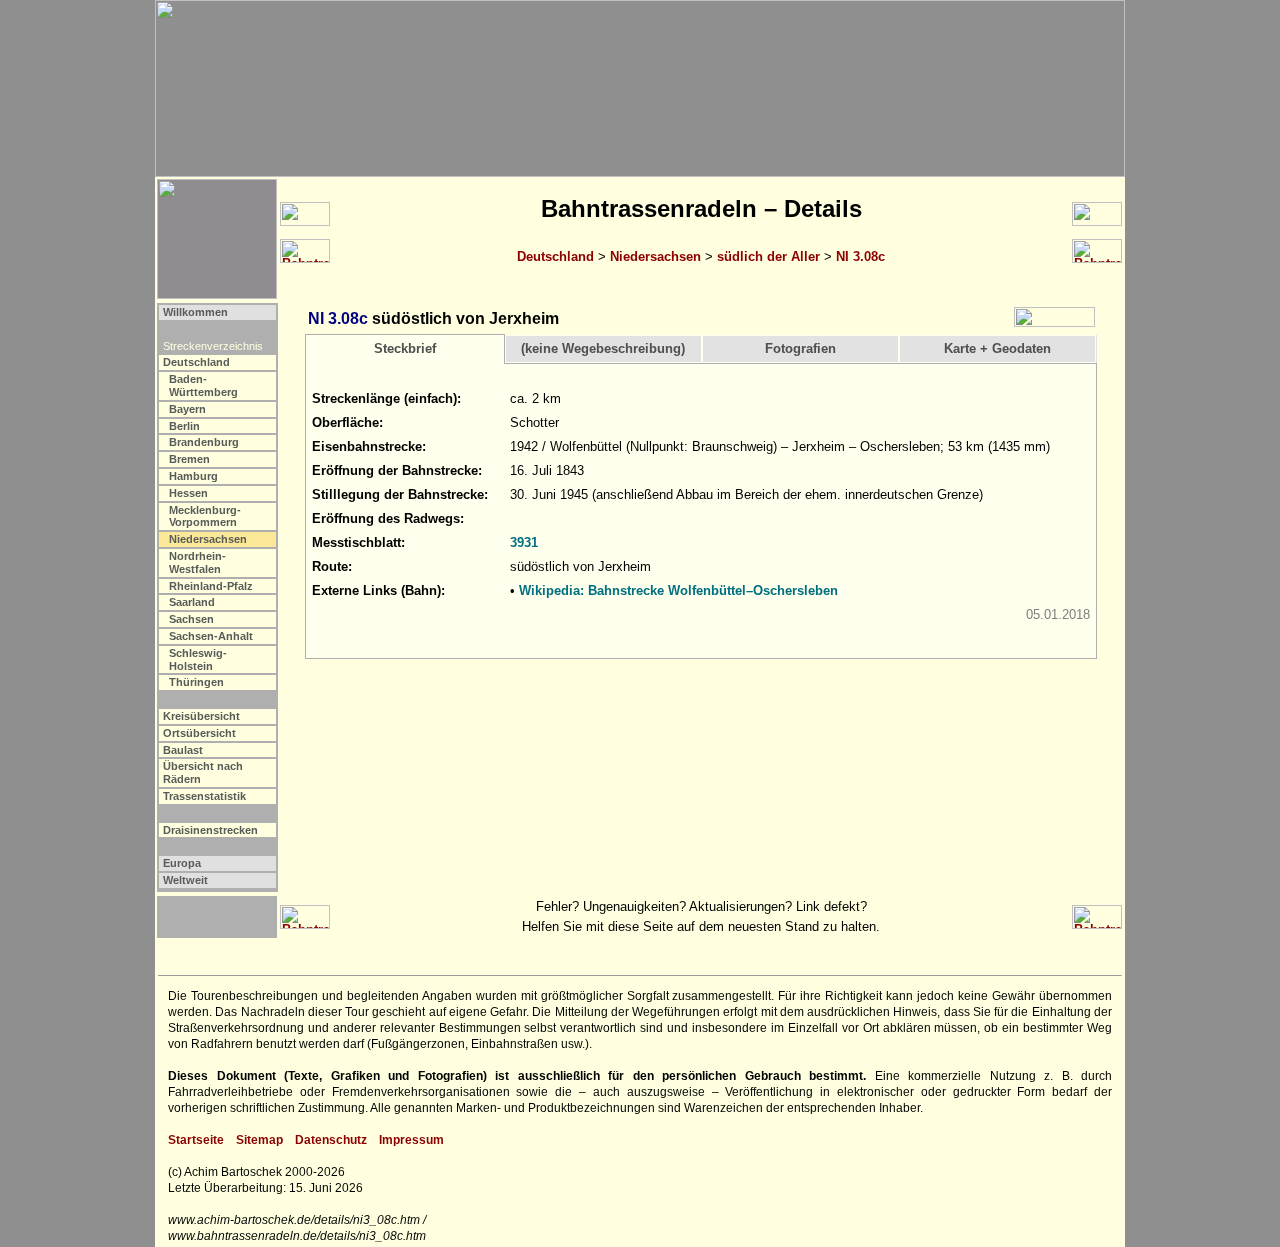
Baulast (183, 750)
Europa (182, 863)
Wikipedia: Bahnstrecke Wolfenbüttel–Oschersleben (678, 590)
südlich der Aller (768, 256)
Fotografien (800, 348)
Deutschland (555, 256)
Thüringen (196, 682)
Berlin (184, 426)
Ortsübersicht (199, 733)
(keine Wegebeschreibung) (603, 348)
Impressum (411, 1140)
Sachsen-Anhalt (211, 636)
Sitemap (259, 1140)
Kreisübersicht (201, 716)
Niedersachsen (655, 256)
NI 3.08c (860, 256)
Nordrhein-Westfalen (197, 562)
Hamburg (193, 476)
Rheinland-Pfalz (211, 586)
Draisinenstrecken (210, 830)
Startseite (196, 1140)
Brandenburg (204, 442)
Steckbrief (405, 348)
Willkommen (195, 312)
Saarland (192, 602)
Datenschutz (331, 1140)
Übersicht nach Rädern (203, 772)
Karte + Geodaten (997, 348)
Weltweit (185, 880)
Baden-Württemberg (203, 385)
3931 (524, 542)
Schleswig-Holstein (198, 659)
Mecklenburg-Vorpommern (205, 516)
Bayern (187, 409)
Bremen (189, 459)
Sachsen (191, 619)
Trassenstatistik (204, 796)
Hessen (188, 493)
